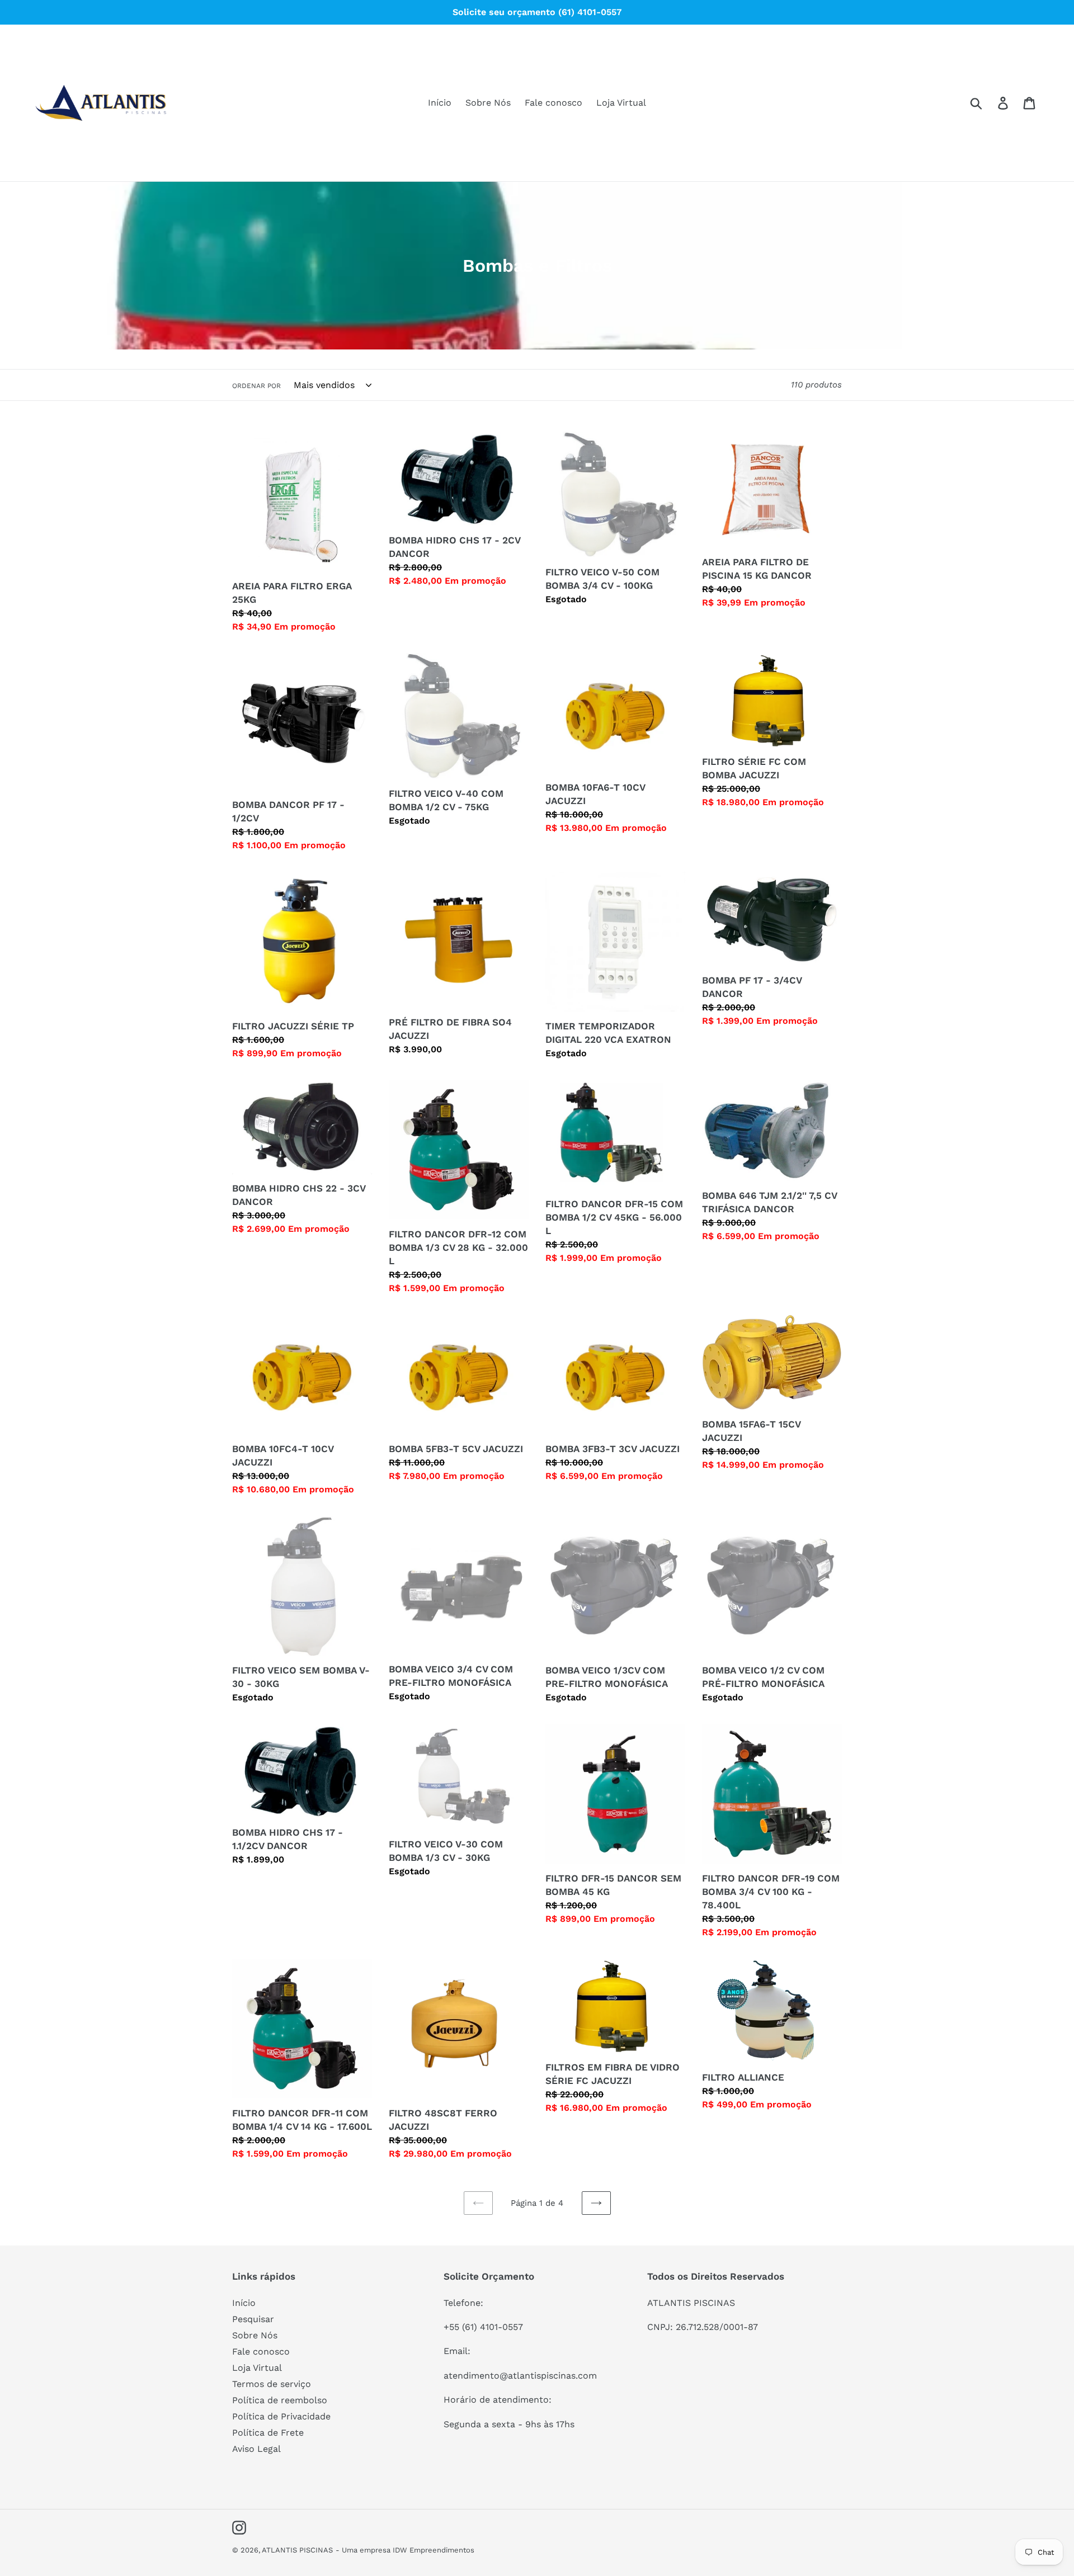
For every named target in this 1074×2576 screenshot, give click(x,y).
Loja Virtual (257, 2368)
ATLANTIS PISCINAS (297, 2550)
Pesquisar (253, 2319)
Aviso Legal (256, 2449)
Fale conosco (261, 2352)
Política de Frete (268, 2433)
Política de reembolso (280, 2400)
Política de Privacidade (281, 2416)
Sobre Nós (255, 2335)
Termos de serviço (272, 2384)
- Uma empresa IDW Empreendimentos (405, 2550)
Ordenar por (256, 386)
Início (244, 2303)
